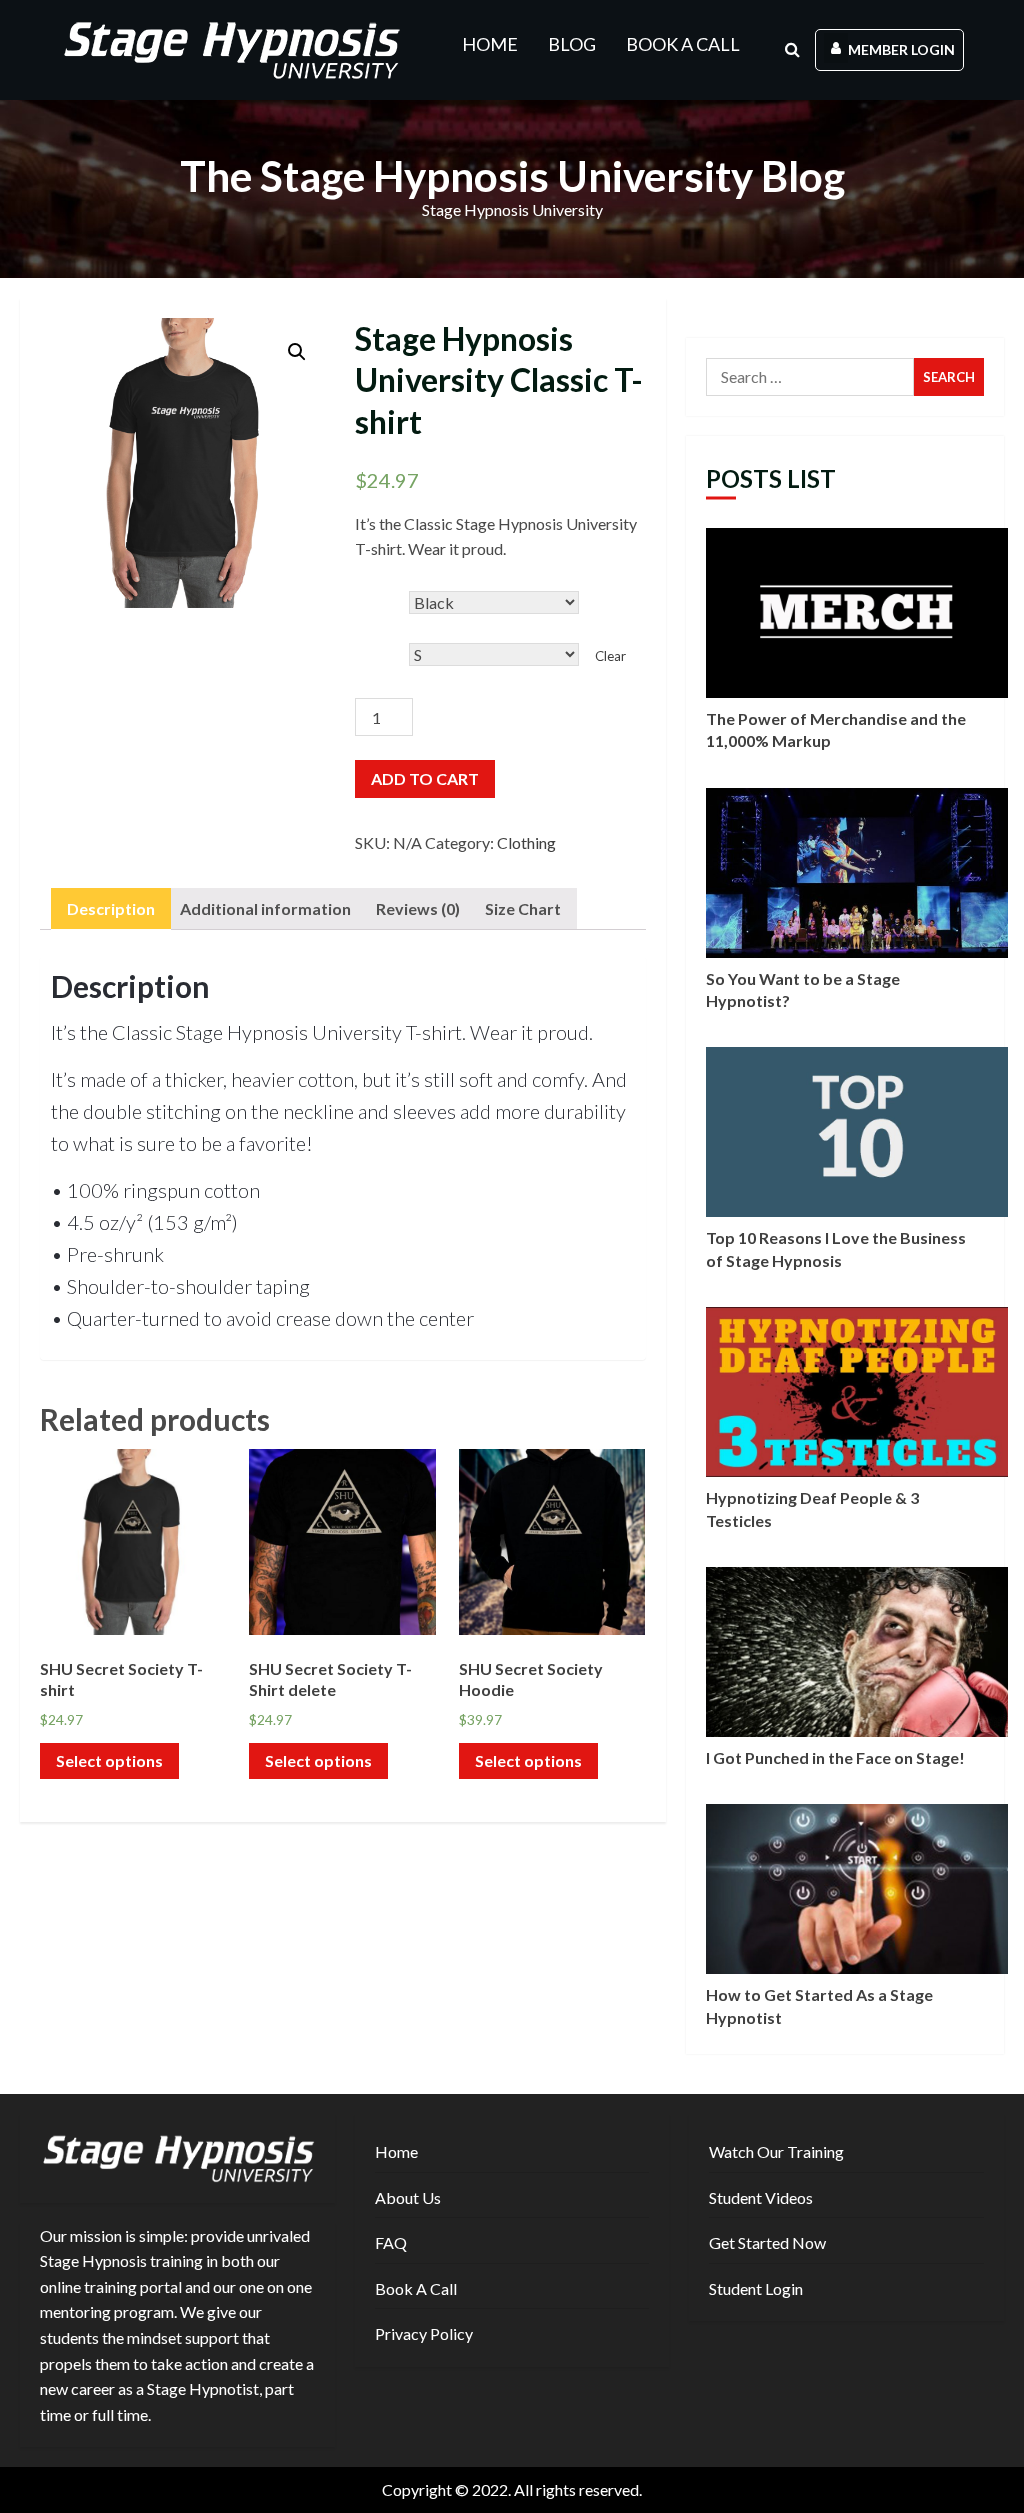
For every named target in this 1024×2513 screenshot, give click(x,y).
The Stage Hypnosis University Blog (512, 176)
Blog (572, 44)
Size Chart (523, 908)
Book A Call (683, 44)
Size (366, 640)
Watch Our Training (776, 2151)
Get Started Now (767, 2242)
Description (111, 908)
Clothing (526, 842)
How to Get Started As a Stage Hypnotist (857, 1889)
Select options (109, 1760)
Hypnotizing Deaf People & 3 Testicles (857, 1392)
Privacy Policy (424, 2333)
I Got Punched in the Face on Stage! (857, 1652)
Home (490, 44)
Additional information (265, 908)
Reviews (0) (418, 908)
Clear (610, 656)
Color (371, 588)
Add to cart (425, 778)
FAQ (391, 2242)
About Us (408, 2197)
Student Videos (761, 2197)
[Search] (792, 50)
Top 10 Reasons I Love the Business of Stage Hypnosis (857, 1132)
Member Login (901, 49)
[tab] (111, 909)
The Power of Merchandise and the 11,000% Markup (857, 613)
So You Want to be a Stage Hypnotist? (857, 873)
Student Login (756, 2288)
